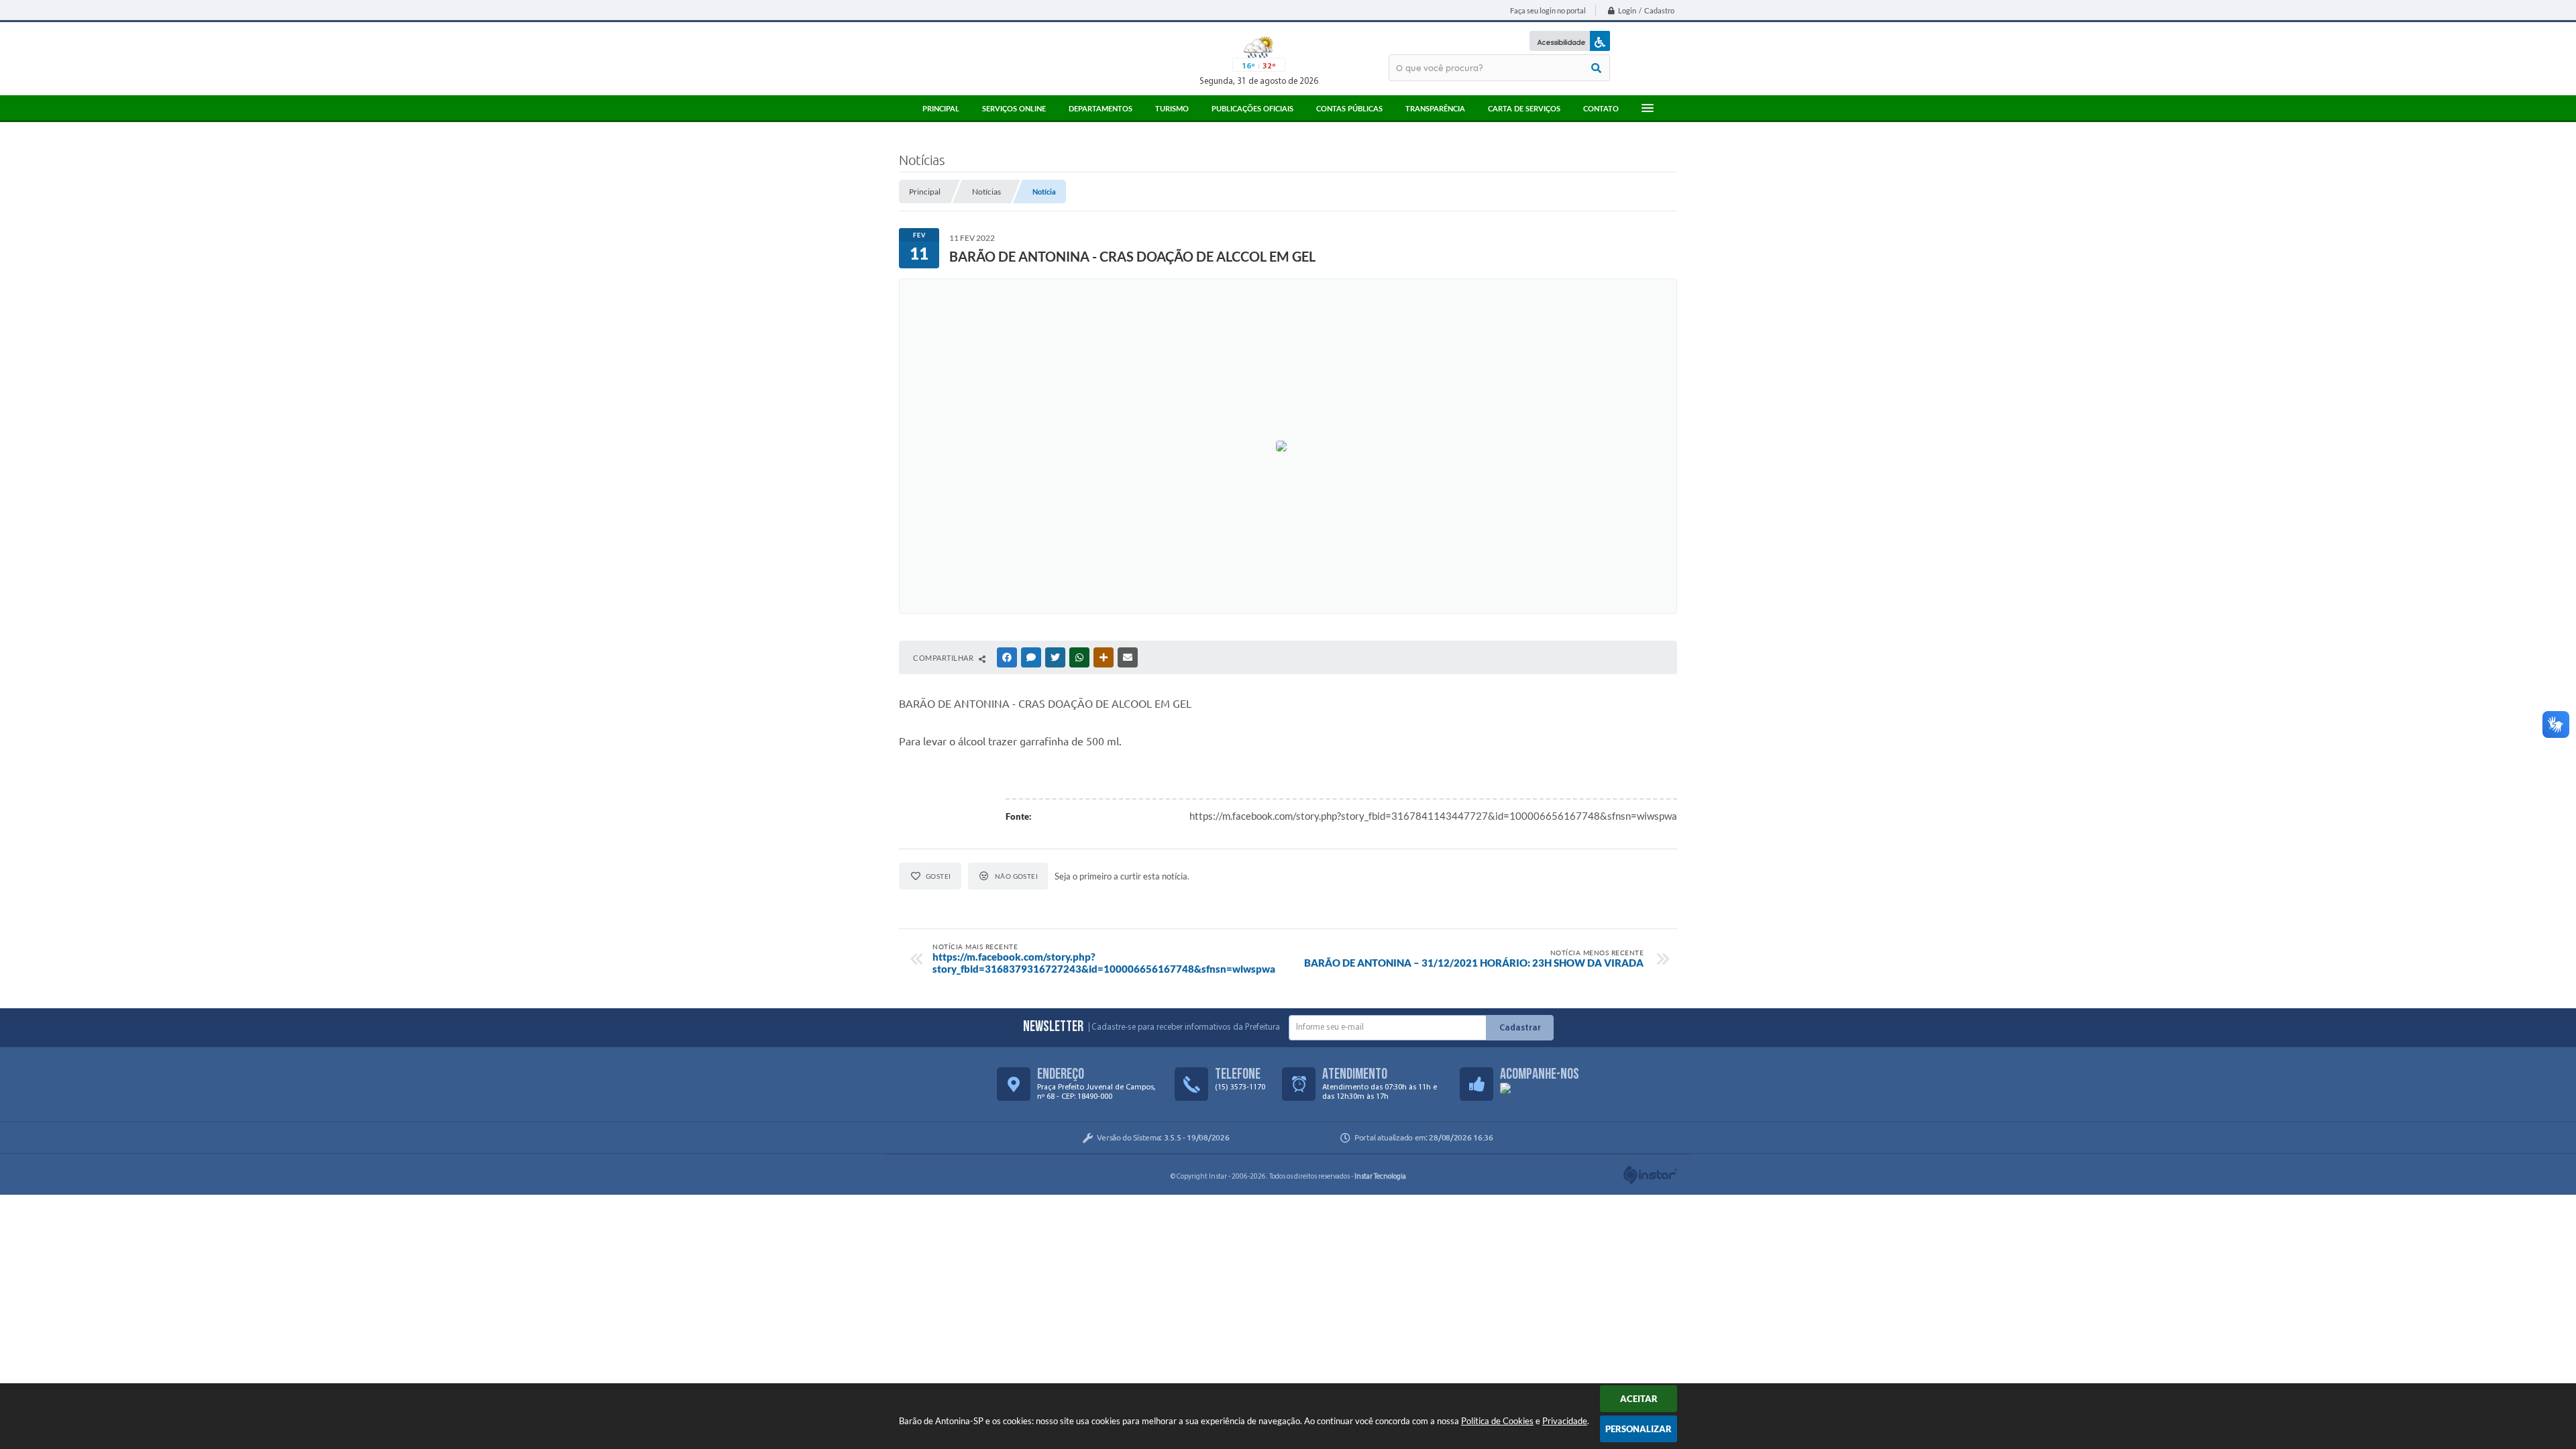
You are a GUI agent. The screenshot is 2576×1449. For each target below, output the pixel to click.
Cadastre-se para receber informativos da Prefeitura (1186, 1027)
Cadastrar (1520, 1028)
